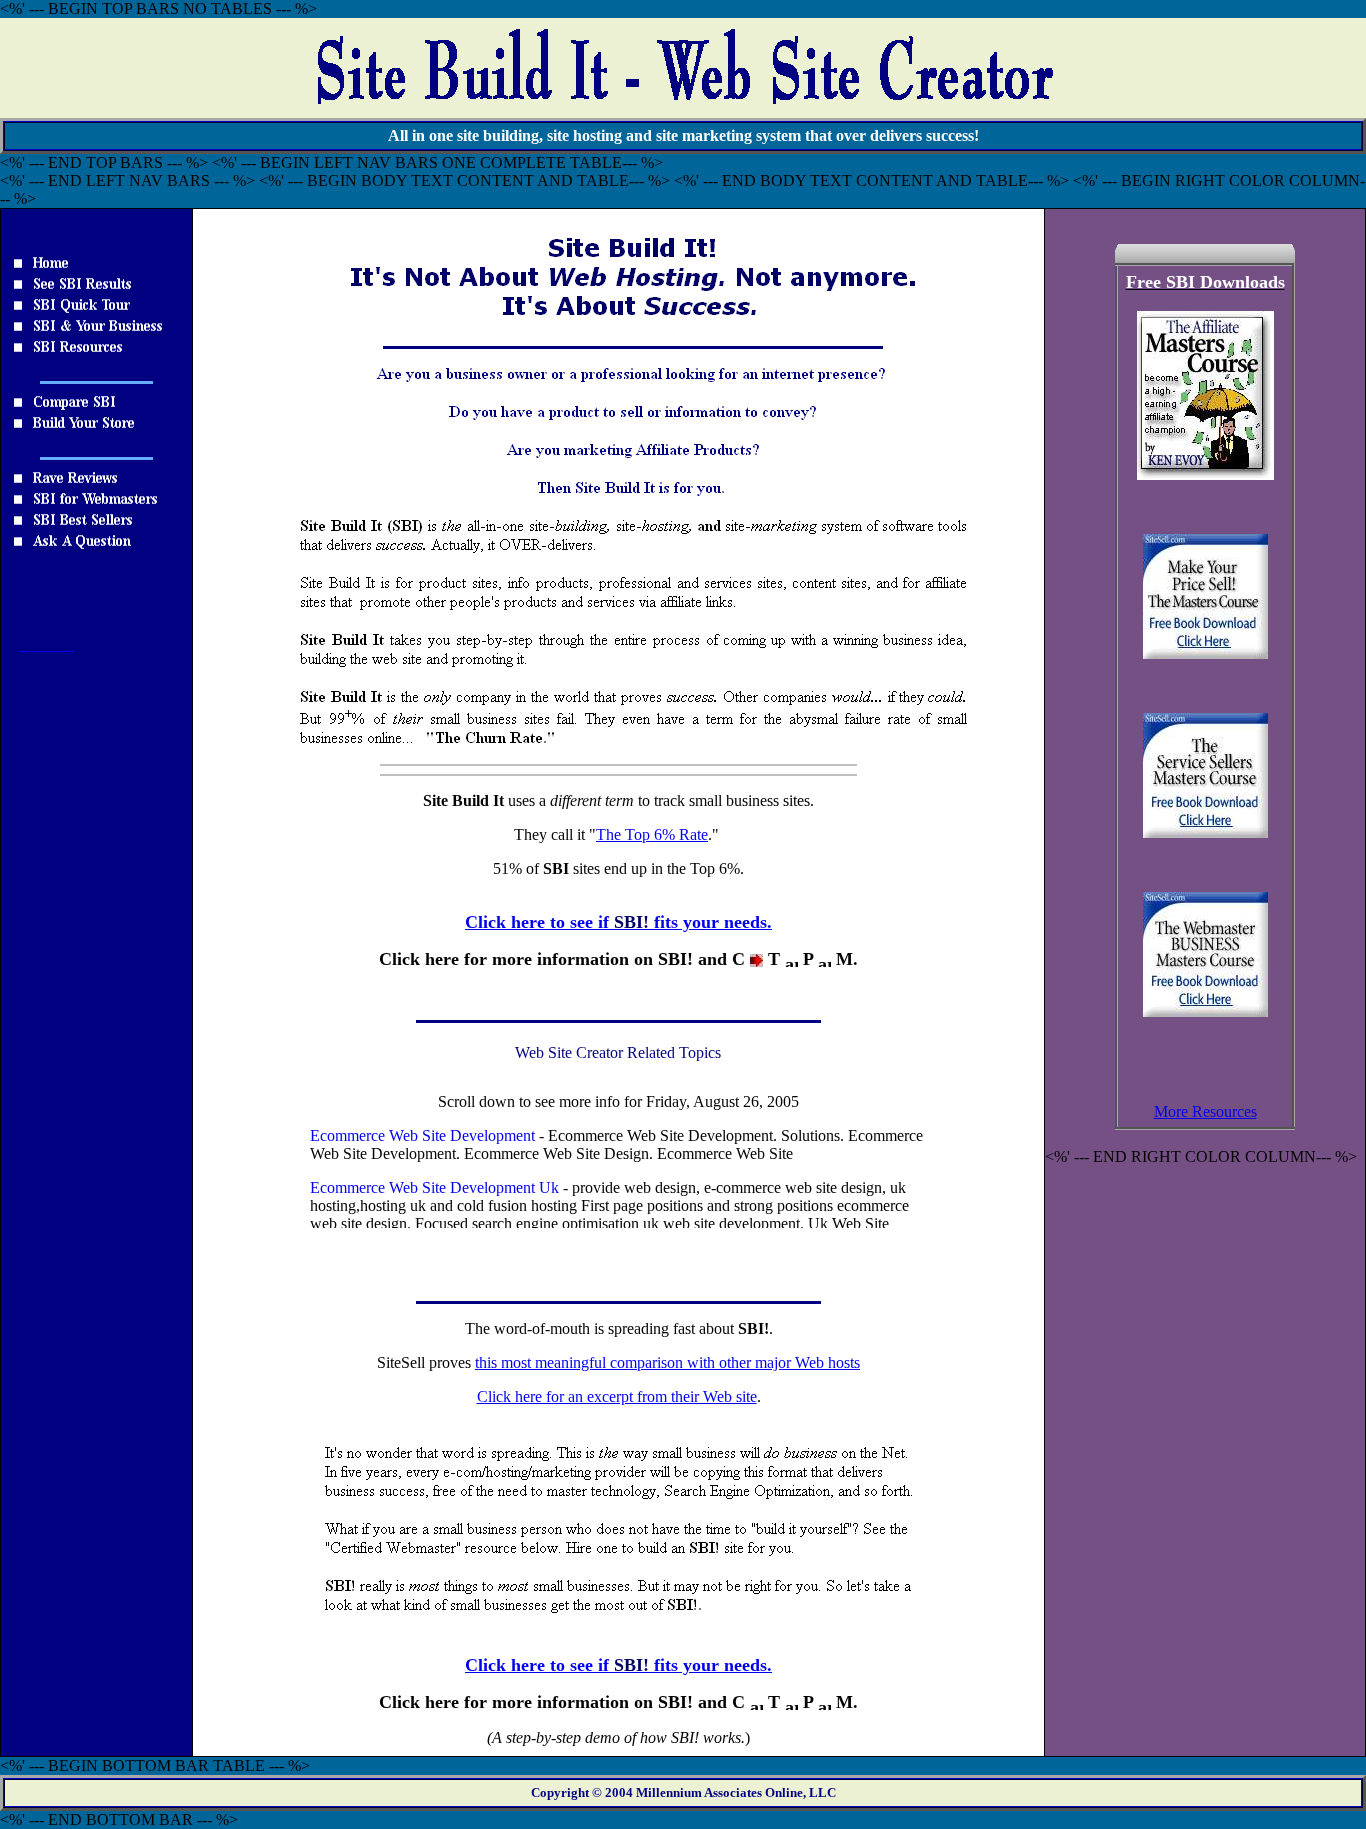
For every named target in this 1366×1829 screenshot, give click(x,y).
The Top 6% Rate (652, 834)
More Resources (1205, 1111)
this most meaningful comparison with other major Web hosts (667, 1362)
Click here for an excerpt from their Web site (617, 1396)
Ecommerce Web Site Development (422, 1135)
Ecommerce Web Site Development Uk (434, 1187)
